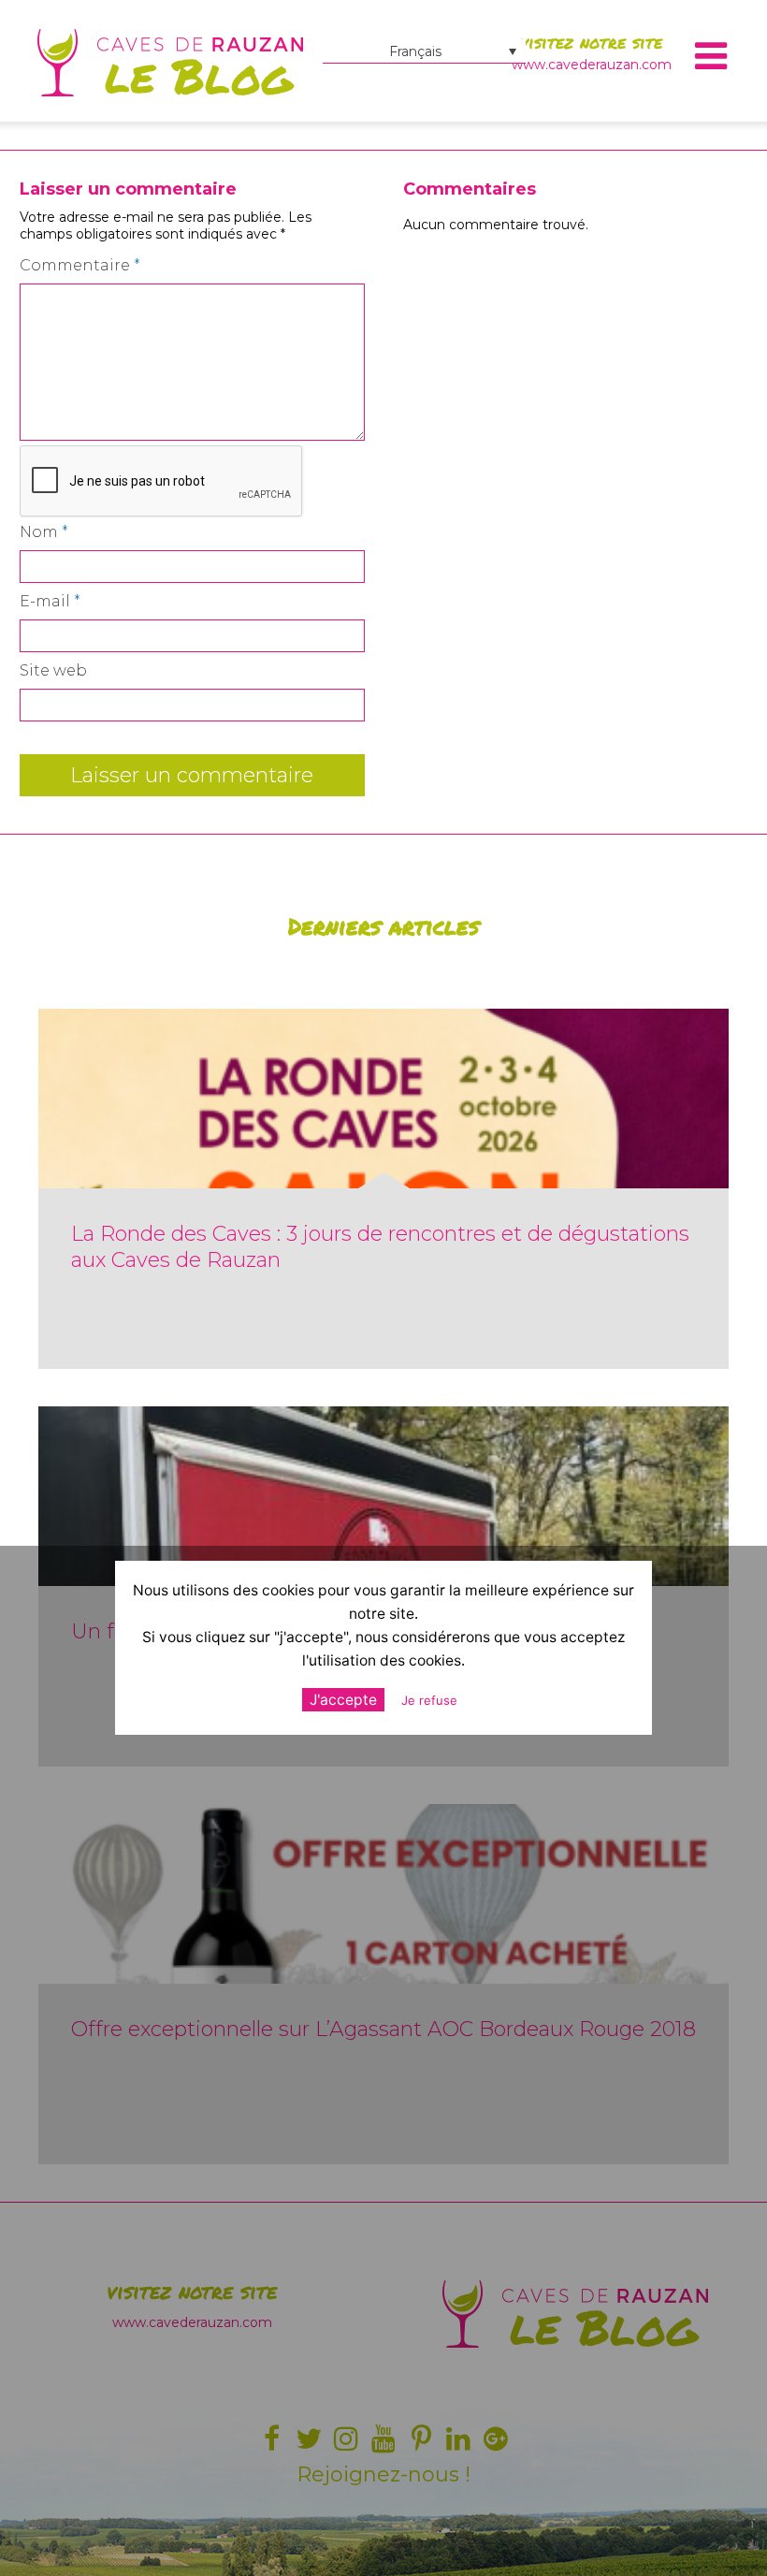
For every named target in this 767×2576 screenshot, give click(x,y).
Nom (44, 532)
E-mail (50, 601)
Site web (53, 670)
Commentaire (80, 265)
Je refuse (429, 1700)
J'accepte (343, 1700)
